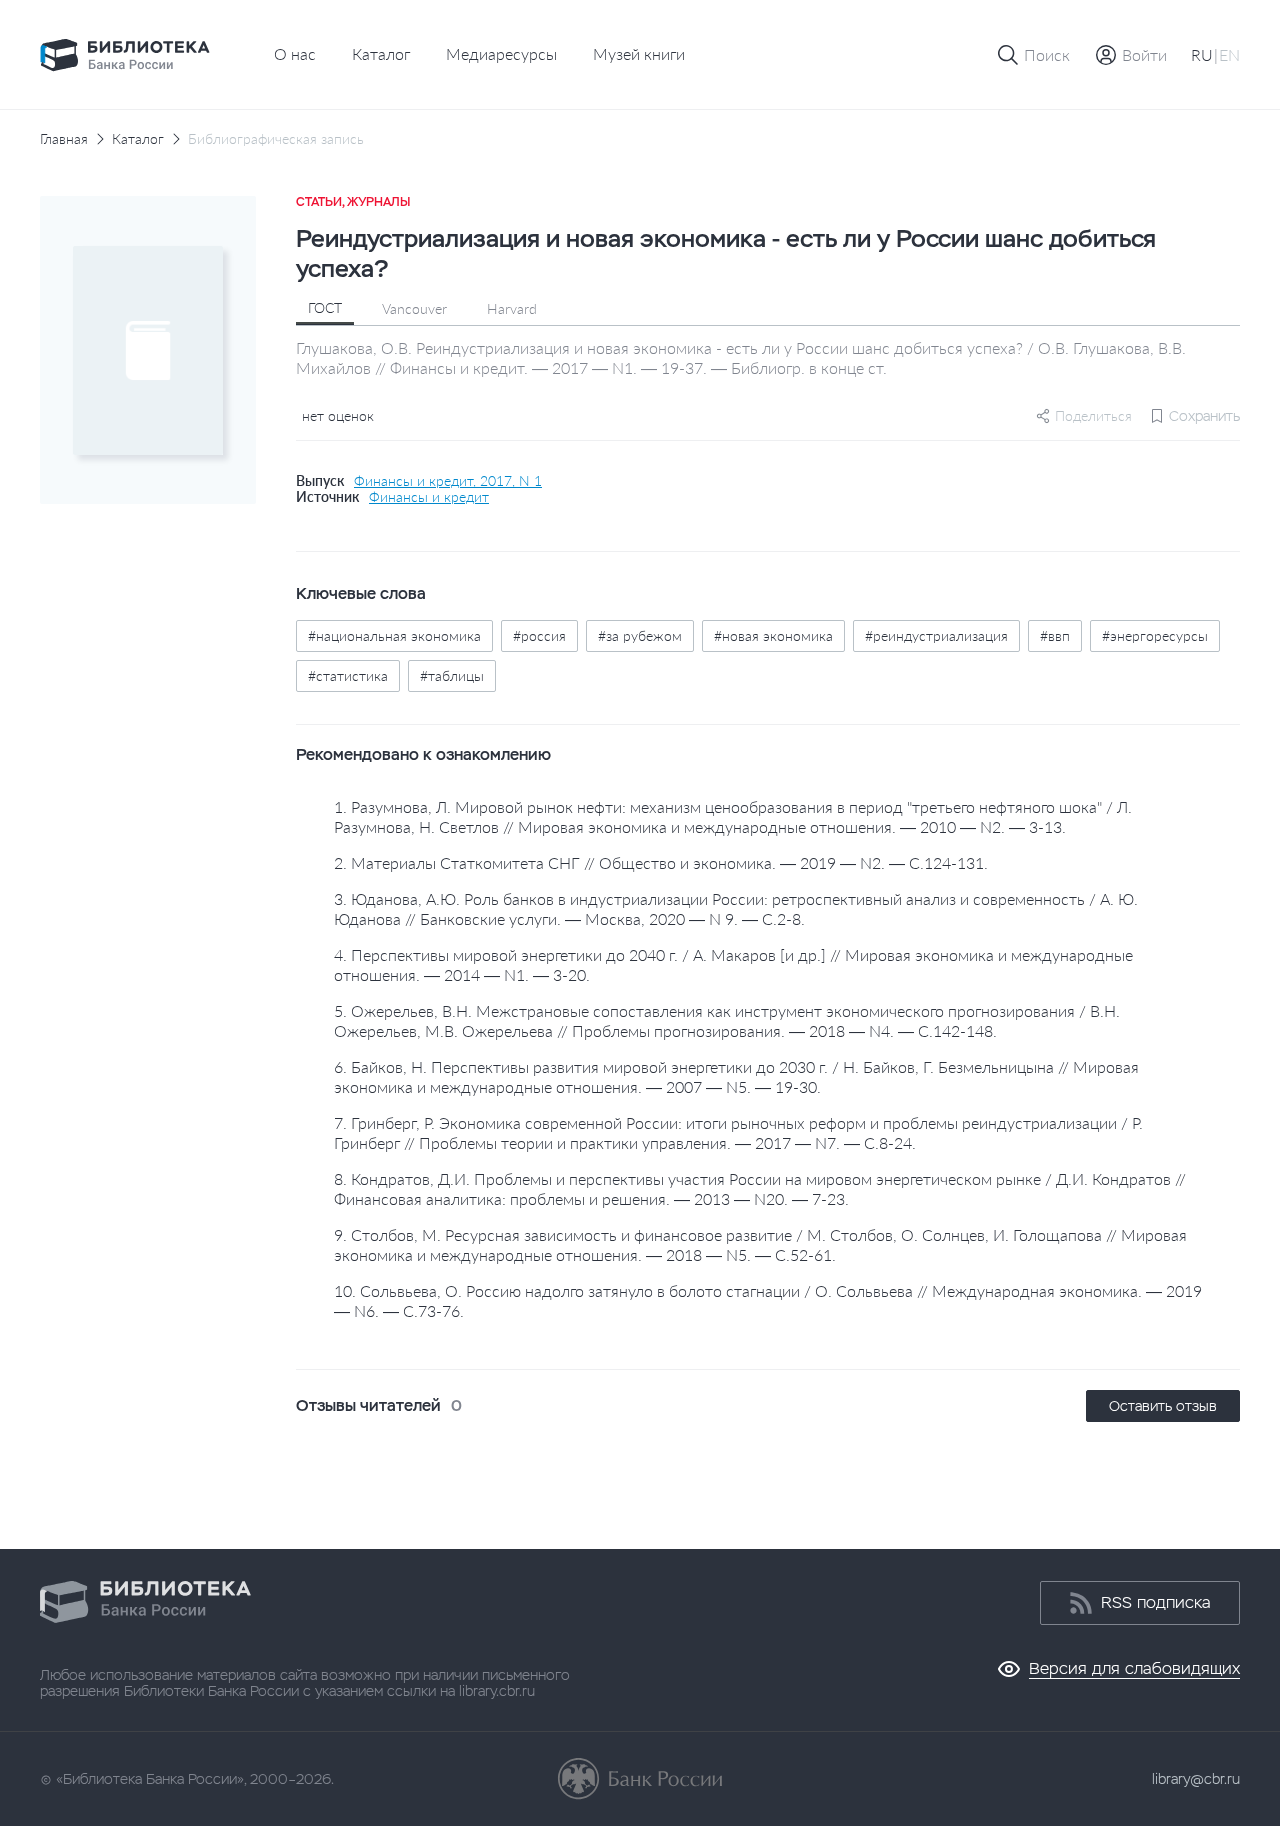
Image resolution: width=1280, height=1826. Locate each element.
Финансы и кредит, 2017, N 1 (448, 481)
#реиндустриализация (936, 635)
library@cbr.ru (1196, 1779)
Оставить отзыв (1163, 1406)
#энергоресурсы (1155, 635)
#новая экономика (773, 635)
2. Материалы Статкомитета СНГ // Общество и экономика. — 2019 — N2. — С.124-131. (661, 862)
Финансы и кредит (429, 497)
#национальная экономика (394, 635)
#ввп (1055, 635)
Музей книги (639, 53)
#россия (539, 635)
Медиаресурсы (501, 53)
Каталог (381, 53)
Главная (64, 139)
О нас (295, 53)
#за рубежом (640, 635)
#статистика (348, 675)
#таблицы (452, 675)
